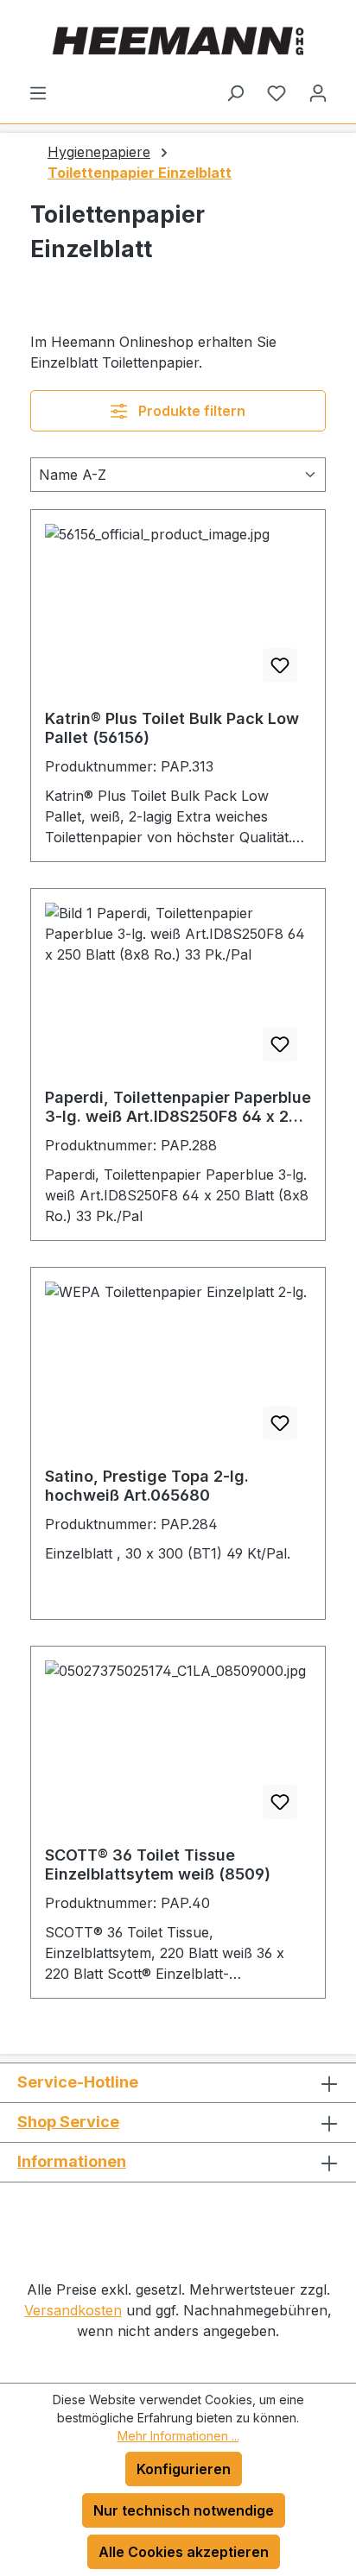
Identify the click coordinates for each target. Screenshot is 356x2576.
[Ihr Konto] (318, 92)
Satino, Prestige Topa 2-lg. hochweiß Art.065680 (147, 1486)
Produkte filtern (190, 411)
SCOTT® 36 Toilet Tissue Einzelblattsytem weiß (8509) (158, 1864)
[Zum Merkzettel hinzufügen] (280, 665)
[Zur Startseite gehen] (178, 41)
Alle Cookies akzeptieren (184, 2552)
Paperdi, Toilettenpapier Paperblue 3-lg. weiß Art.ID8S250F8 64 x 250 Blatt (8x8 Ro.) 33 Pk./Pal (178, 1107)
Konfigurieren (184, 2469)
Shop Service (68, 2122)
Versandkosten (73, 2310)
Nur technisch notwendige (184, 2510)
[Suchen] (235, 92)
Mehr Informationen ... (178, 2436)
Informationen (72, 2161)
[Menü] (38, 92)
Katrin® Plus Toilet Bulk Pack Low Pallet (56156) (172, 728)
